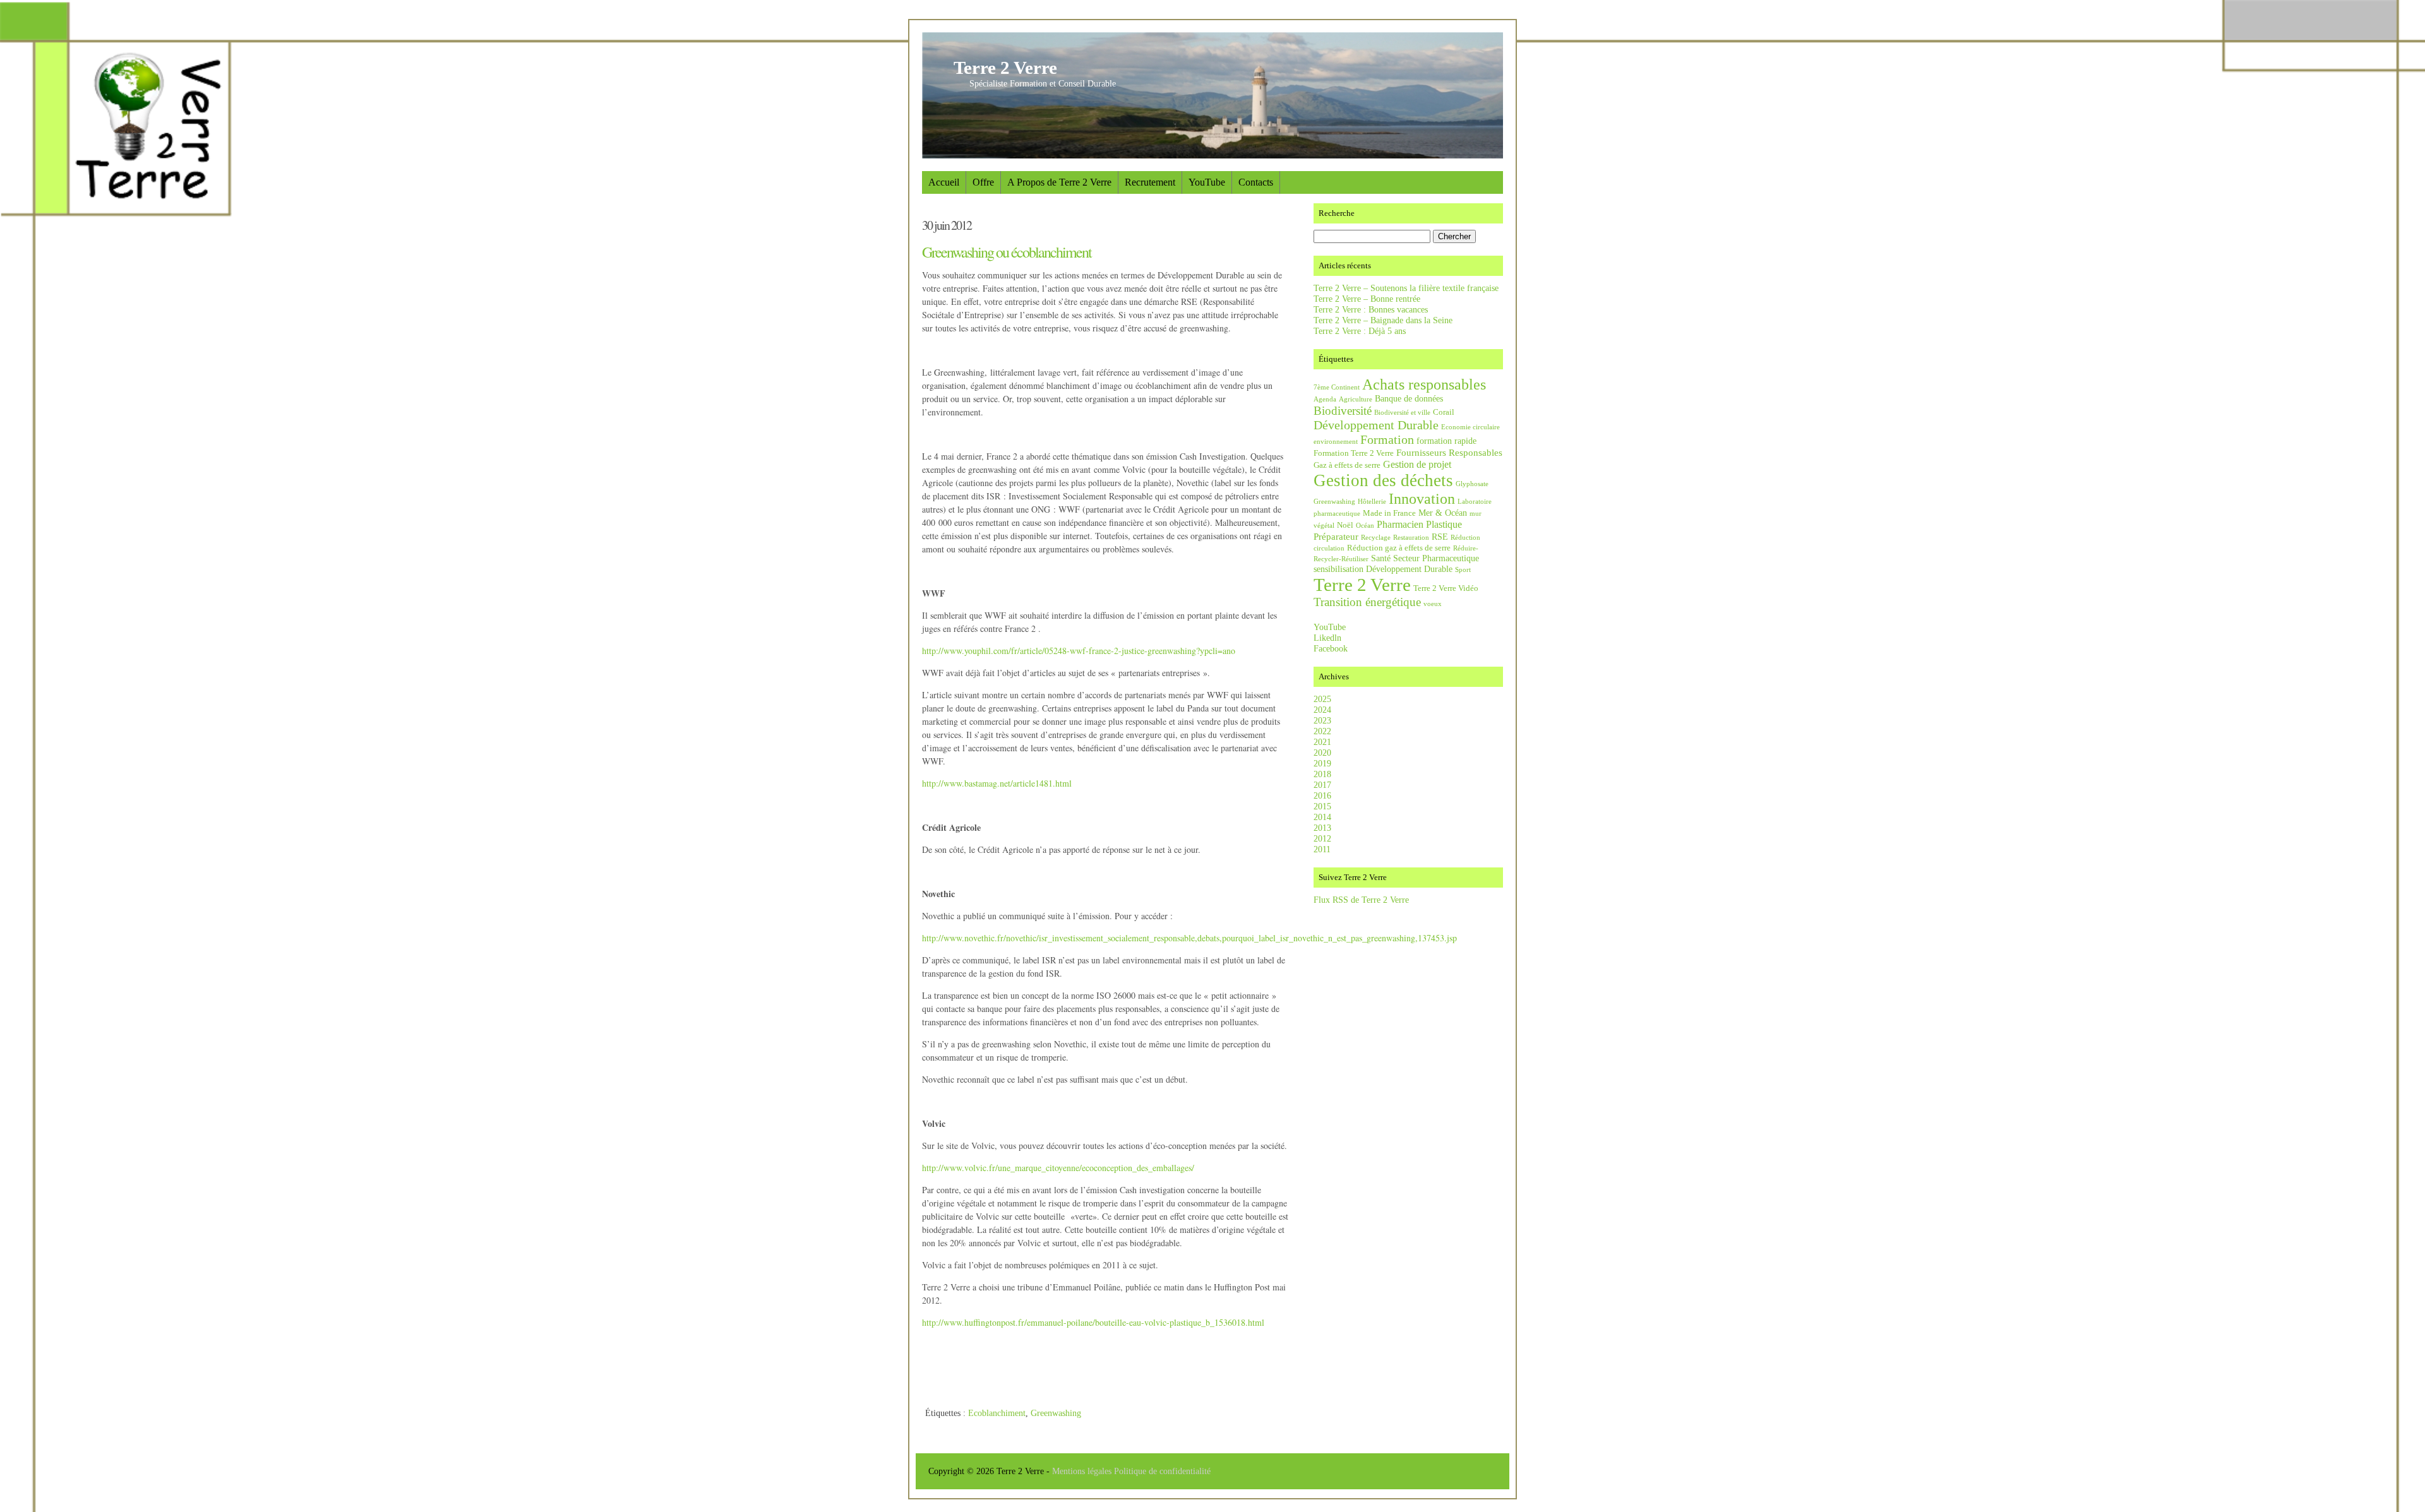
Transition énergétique (1367, 602)
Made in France (1389, 513)
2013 (1322, 828)
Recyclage (1376, 538)
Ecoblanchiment (997, 1413)
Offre (983, 182)
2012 (1322, 838)
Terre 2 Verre (1005, 68)
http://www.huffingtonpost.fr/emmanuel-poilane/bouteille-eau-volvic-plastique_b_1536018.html (1093, 1322)
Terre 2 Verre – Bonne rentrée (1367, 299)
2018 (1322, 774)
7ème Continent (1337, 387)
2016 (1322, 795)
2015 (1322, 806)
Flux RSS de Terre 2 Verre (1361, 900)
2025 (1322, 699)
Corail (1444, 412)
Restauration (1411, 538)
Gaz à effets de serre (1347, 465)
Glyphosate (1472, 484)
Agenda (1325, 399)
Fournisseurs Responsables (1449, 452)
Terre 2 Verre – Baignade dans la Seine (1383, 320)
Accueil (944, 182)
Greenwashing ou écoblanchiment (1007, 252)
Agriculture (1356, 399)
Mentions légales (1083, 1471)
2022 (1322, 731)
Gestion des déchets (1383, 480)
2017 (1322, 785)
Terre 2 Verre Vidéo (1446, 588)
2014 (1322, 817)
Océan (1365, 526)
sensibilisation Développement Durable (1383, 569)
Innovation (1422, 499)
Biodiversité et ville (1402, 413)
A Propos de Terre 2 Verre (1059, 182)
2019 (1322, 763)
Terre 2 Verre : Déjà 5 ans (1360, 331)
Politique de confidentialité (1162, 1471)
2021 (1322, 742)
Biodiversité (1343, 411)
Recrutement (1150, 182)
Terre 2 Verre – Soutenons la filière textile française (1406, 288)
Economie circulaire (1470, 427)
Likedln (1327, 638)
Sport (1463, 570)
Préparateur (1336, 536)
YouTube (1207, 182)
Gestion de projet (1417, 464)
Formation (1387, 439)
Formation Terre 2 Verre (1354, 453)
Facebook (1331, 648)
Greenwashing (1056, 1413)
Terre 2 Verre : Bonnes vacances (1371, 309)
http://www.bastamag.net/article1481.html (997, 783)
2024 (1322, 710)
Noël (1345, 525)
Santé (1381, 558)
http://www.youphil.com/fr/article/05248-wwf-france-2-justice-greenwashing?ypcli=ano (1079, 651)
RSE (1440, 537)
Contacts (1256, 182)
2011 (1322, 849)
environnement (1336, 442)
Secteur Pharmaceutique (1436, 558)
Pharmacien (1400, 524)
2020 (1322, 753)
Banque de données (1409, 398)
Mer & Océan (1443, 513)
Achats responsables (1424, 384)
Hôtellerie (1372, 502)
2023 (1322, 720)
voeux (1433, 604)
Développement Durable (1376, 425)
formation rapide (1446, 441)
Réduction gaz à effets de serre (1399, 548)
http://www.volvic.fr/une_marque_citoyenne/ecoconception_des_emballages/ (1058, 1168)
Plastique (1444, 524)
